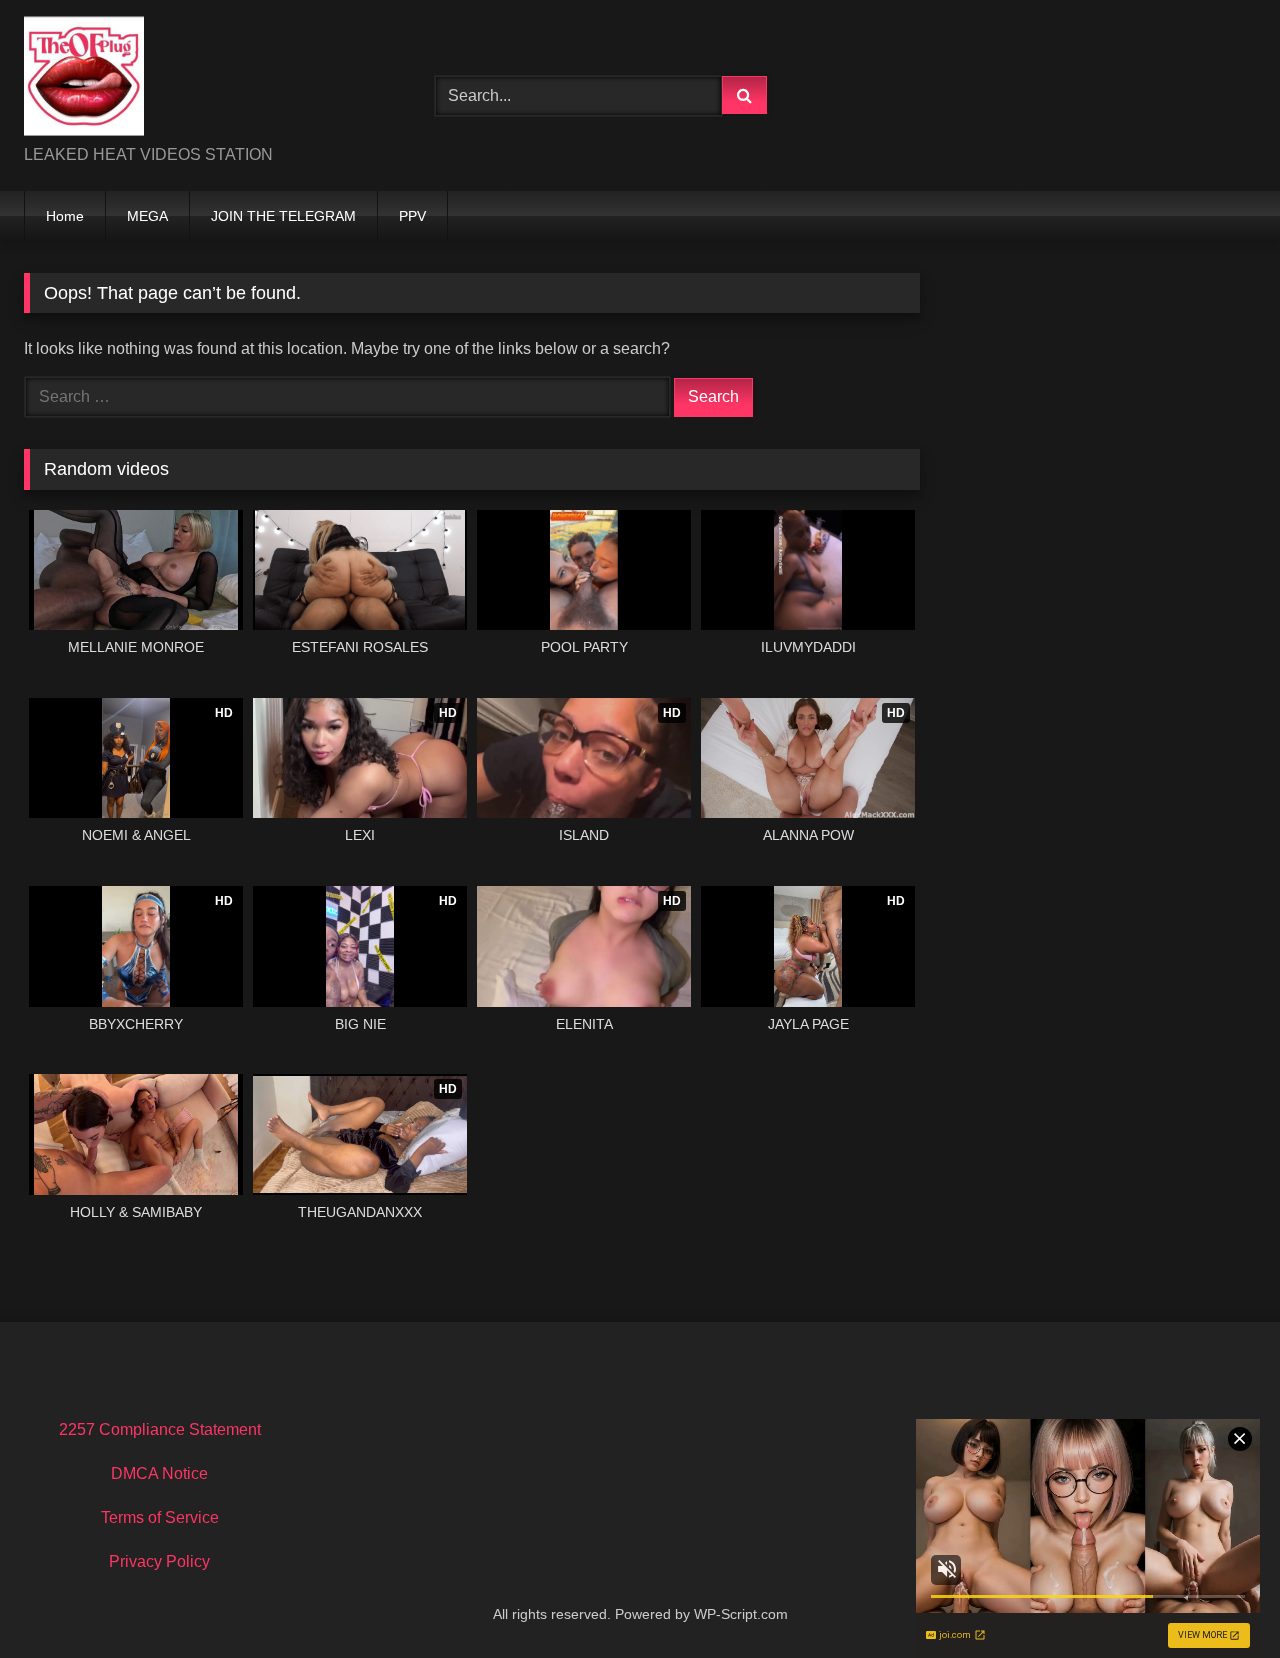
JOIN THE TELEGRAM (283, 216)
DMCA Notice (159, 1473)
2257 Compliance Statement (160, 1429)
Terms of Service (160, 1517)
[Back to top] (1218, 1598)
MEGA (147, 216)
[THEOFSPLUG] (84, 79)
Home (65, 216)
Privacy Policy (159, 1561)
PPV (412, 216)
